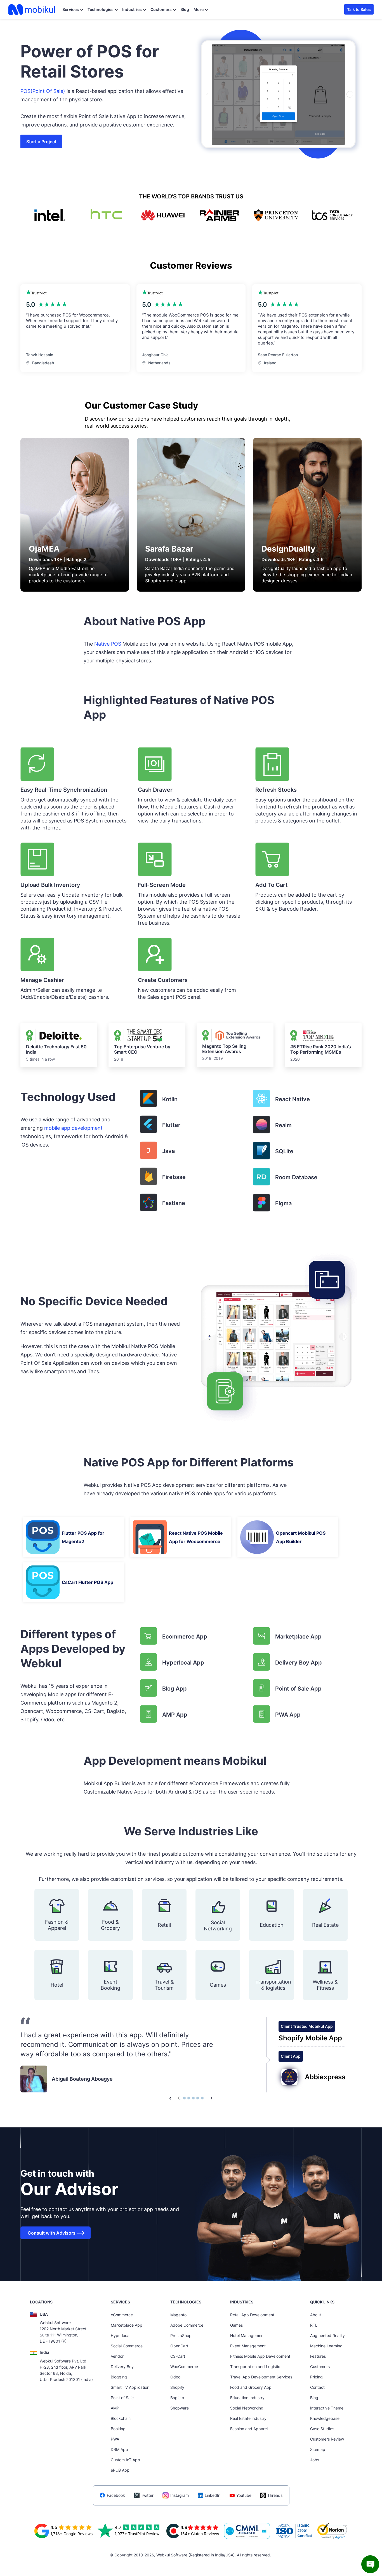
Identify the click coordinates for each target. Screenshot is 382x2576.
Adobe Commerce (187, 2325)
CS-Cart (178, 2356)
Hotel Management (247, 2335)
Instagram (180, 2495)
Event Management (248, 2346)
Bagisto (177, 2398)
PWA (115, 2439)
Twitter (147, 2495)
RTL (314, 2325)
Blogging (119, 2377)
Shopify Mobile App (310, 2038)
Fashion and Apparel (249, 2429)
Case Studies (322, 2429)
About (316, 2315)
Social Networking (247, 2408)
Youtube (244, 2495)
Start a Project (41, 142)
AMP (115, 2408)
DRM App (119, 2449)
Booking (118, 2429)
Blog (185, 9)
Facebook (116, 2495)
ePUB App (120, 2470)
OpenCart (179, 2346)
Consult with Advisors (52, 2233)
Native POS (108, 644)
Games (236, 2325)
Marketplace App (127, 2325)
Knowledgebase (325, 2418)
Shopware (180, 2408)
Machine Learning (326, 2346)
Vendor (117, 2356)
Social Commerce (127, 2346)
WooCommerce (184, 2367)
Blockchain (121, 2418)
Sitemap (318, 2449)
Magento (178, 2315)
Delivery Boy (122, 2367)
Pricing (316, 2377)
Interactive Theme (327, 2408)
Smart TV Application (130, 2387)
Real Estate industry (248, 2418)
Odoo (175, 2377)
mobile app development (73, 1128)
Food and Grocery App (251, 2387)
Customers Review (327, 2439)
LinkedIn (213, 2495)
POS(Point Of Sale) (43, 91)
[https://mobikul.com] (32, 10)
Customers (161, 9)
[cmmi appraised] (247, 2531)
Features (318, 2356)
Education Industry (247, 2398)
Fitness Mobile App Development (260, 2356)
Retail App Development (252, 2315)
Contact (317, 2387)
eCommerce (122, 2315)
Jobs (315, 2460)
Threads (275, 2495)
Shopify (177, 2387)
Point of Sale (122, 2398)
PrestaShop (181, 2335)
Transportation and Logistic (255, 2367)
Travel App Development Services (261, 2377)
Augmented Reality (327, 2335)
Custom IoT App (125, 2460)
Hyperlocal (121, 2335)
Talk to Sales (359, 9)
